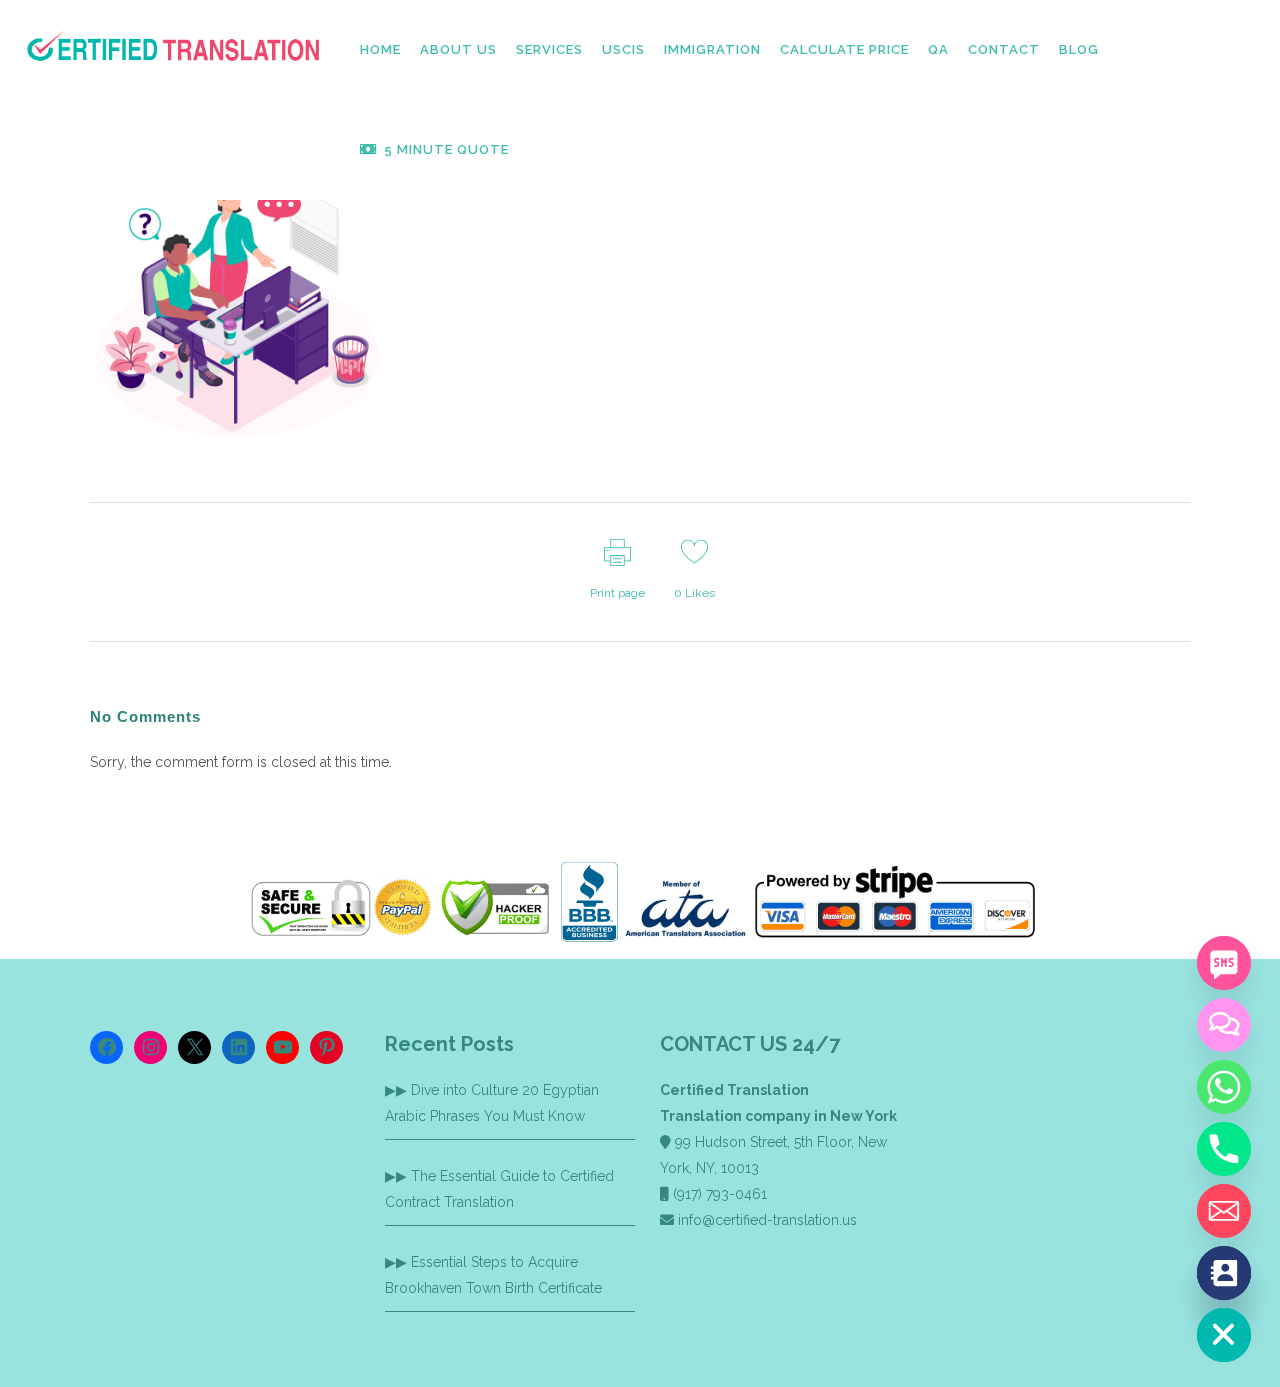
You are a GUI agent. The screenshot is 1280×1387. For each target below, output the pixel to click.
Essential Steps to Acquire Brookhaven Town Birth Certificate (493, 1275)
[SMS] (1224, 963)
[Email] (1224, 1211)
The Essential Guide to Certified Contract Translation (499, 1189)
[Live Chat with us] (1224, 1025)
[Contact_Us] (1224, 1273)
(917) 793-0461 (720, 1194)
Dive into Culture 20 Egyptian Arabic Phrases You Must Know (492, 1103)
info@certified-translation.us (767, 1220)
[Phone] (1224, 1149)
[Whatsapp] (1224, 1087)
